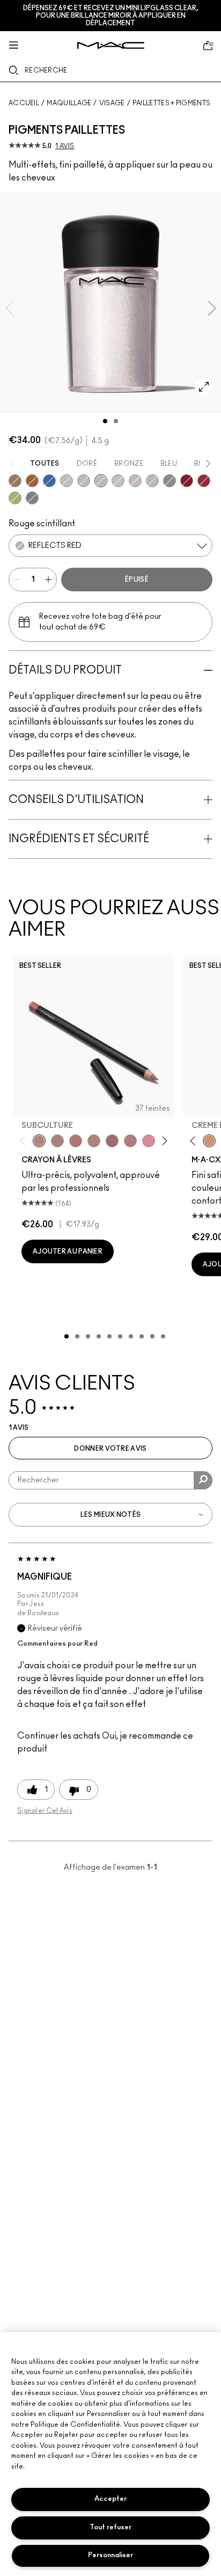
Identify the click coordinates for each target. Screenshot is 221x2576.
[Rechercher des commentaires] (203, 1480)
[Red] (187, 481)
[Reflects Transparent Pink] (152, 481)
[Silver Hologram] (32, 498)
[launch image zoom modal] (204, 387)
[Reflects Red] (101, 481)
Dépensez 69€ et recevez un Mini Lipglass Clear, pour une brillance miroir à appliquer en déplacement (111, 16)
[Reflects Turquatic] (49, 481)
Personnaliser (110, 2555)
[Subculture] (39, 1141)
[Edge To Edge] (149, 1141)
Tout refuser (110, 2527)
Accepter (110, 2499)
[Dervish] (130, 1141)
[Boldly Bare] (76, 1141)
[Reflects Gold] (84, 481)
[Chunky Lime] (15, 498)
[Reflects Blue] (118, 481)
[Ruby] (204, 481)
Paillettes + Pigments (171, 103)
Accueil (24, 103)
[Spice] (94, 1141)
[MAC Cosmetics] (111, 45)
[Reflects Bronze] (32, 481)
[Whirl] (112, 1141)
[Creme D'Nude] (209, 1141)
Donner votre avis (110, 1449)
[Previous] (25, 1141)
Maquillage (69, 103)
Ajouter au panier (68, 1251)
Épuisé (137, 580)
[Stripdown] (57, 1141)
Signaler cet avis (45, 1811)
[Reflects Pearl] (67, 481)
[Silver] (170, 481)
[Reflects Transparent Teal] (135, 481)
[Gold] (15, 481)
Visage (112, 103)
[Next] (162, 1141)
